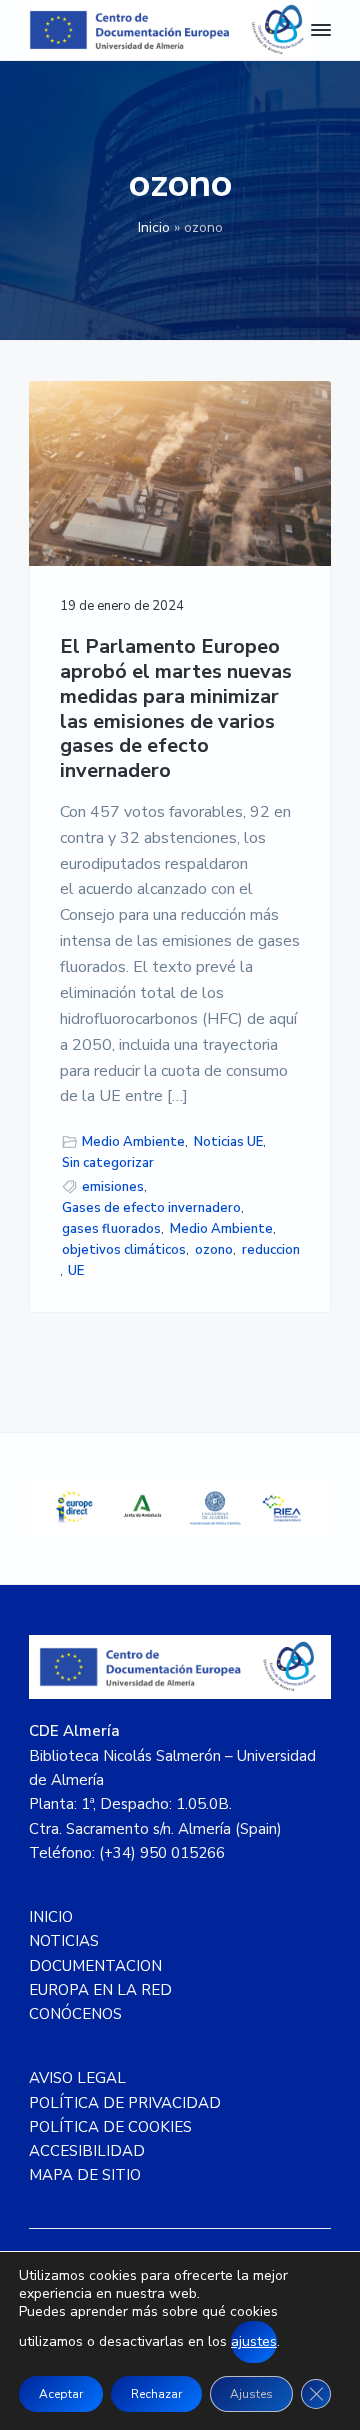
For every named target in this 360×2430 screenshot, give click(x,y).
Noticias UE (228, 1142)
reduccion (271, 1250)
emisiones (113, 1187)
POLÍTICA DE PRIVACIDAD (125, 2103)
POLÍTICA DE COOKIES (110, 2127)
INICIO (51, 1917)
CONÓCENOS (75, 2014)
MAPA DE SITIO (85, 2175)
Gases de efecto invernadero (151, 1208)
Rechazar (156, 2394)
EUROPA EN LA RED (100, 1990)
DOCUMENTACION (95, 1966)
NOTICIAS (64, 1941)
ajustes (254, 2341)
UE (76, 1271)
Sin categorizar (108, 1163)
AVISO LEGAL (77, 2078)
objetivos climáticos (124, 1250)
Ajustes (251, 2394)
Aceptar (61, 2394)
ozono (214, 1250)
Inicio (154, 227)
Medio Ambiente (133, 1142)
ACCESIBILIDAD (87, 2151)
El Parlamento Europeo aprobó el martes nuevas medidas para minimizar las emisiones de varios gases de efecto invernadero (176, 709)
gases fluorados (111, 1229)
